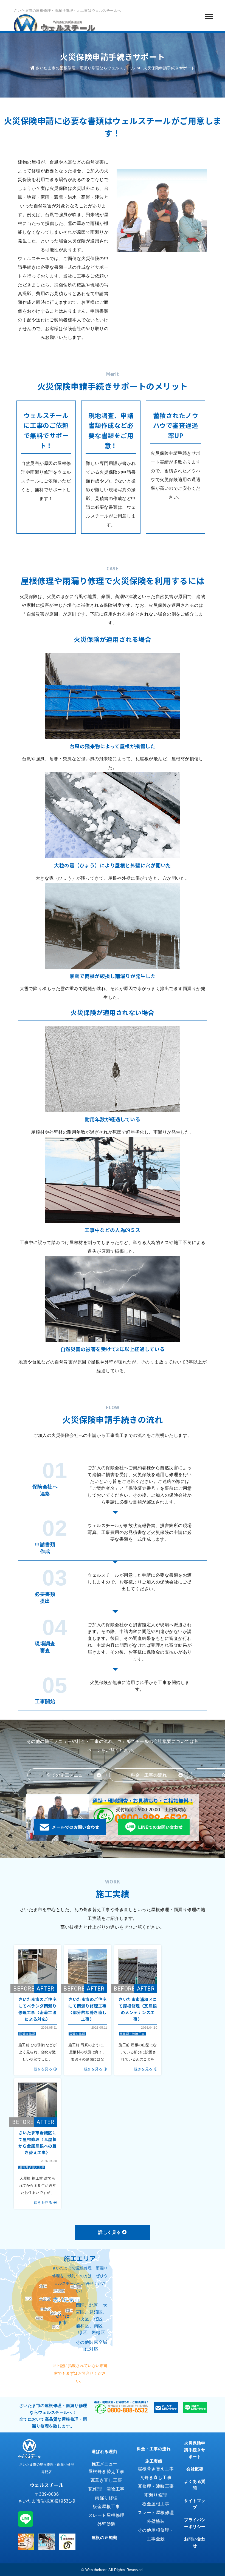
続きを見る (43, 2069)
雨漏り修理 (27, 2034)
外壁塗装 (106, 2524)
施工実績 (154, 2461)
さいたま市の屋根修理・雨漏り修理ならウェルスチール (85, 68)
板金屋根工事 (106, 2507)
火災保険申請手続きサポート (195, 2450)
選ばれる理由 (104, 2451)
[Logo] (55, 27)
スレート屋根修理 (106, 2515)
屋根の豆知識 (104, 2538)
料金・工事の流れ (154, 2449)
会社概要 (195, 2469)
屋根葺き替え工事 (32, 2167)
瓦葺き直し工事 (106, 2480)
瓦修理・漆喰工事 (132, 2034)
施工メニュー (104, 2464)
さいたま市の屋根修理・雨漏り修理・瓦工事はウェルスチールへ (67, 11)
